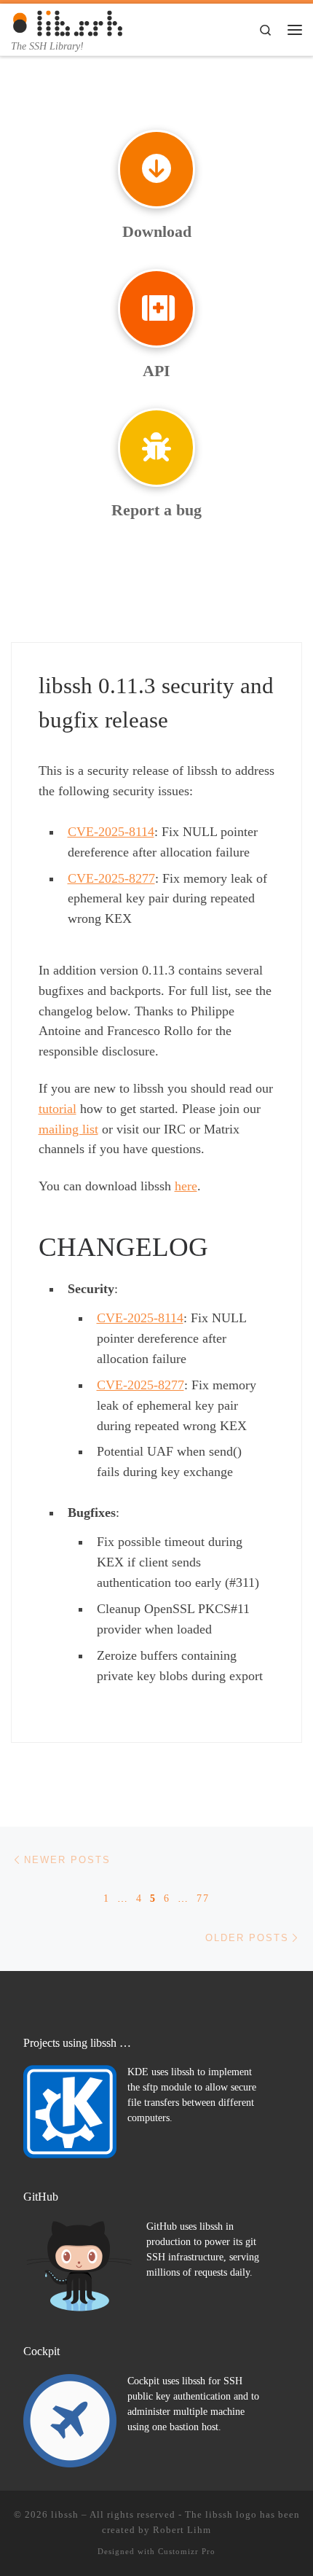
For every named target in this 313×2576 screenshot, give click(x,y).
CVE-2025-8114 (111, 832)
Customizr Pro (187, 2551)
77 (203, 1898)
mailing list (68, 1129)
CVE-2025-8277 (111, 878)
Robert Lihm (182, 2530)
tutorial (58, 1109)
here (186, 1186)
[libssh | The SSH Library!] (68, 22)
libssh (65, 2514)
